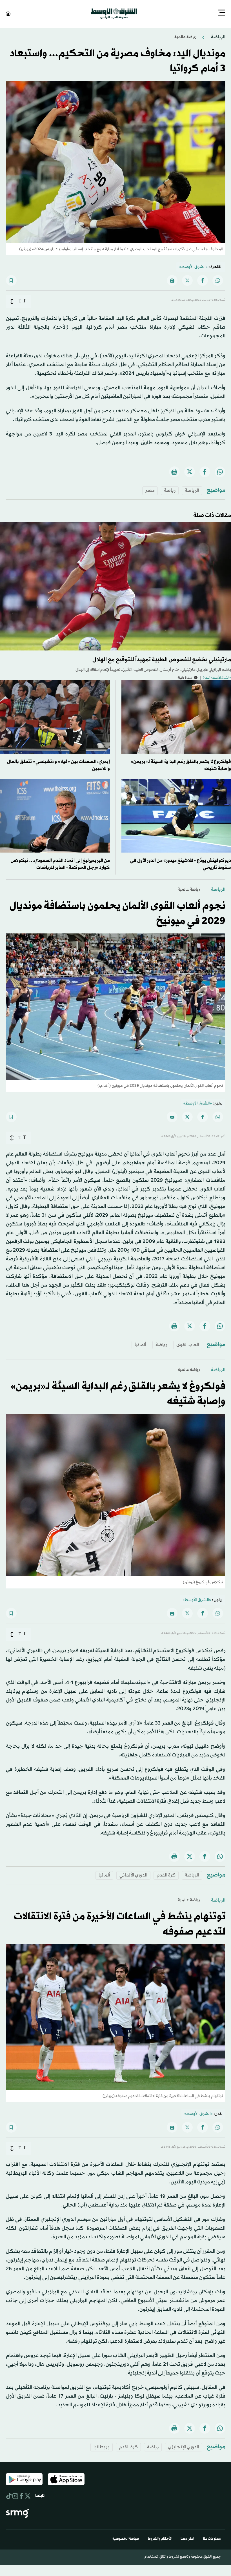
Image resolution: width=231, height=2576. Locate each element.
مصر (150, 490)
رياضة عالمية (185, 36)
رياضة (170, 490)
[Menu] (222, 13)
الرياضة (218, 36)
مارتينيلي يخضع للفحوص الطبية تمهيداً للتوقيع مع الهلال (162, 659)
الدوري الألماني (133, 1875)
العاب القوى (188, 1344)
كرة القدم (166, 1875)
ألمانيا (140, 1344)
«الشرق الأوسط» (193, 266)
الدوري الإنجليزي (184, 2446)
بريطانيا (102, 2446)
